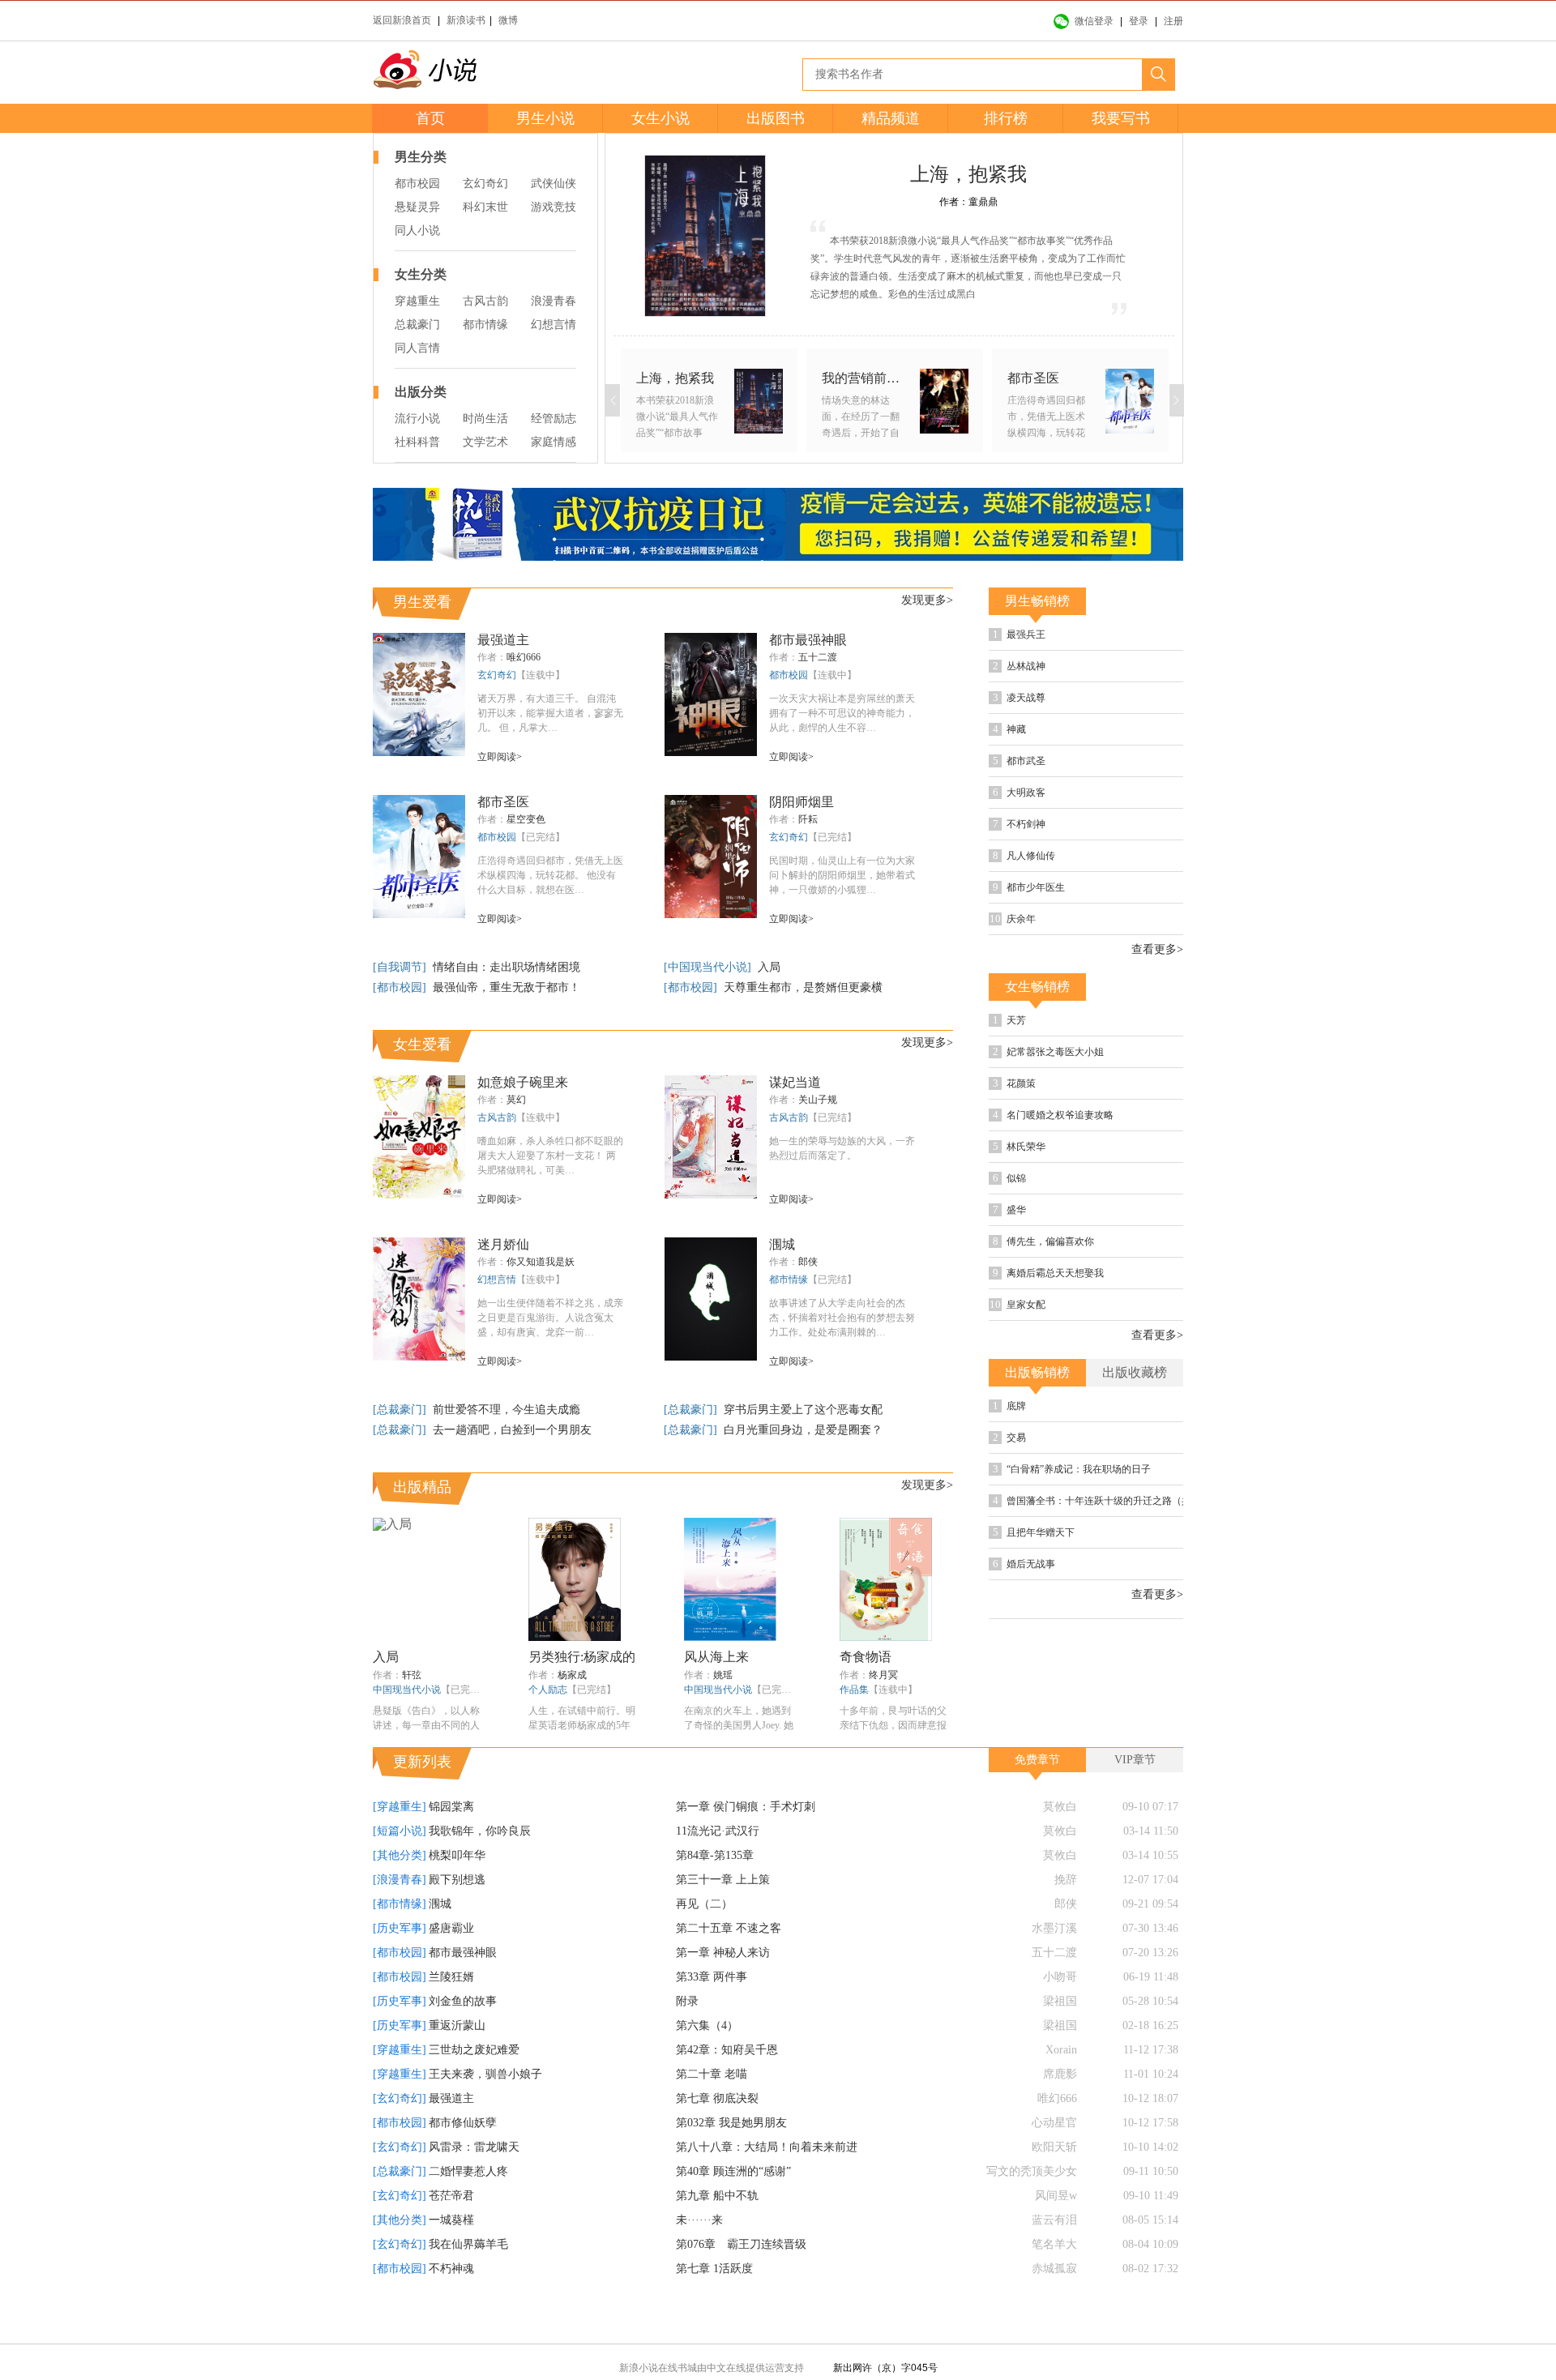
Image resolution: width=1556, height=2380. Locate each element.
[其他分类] (400, 1893)
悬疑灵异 (417, 207)
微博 (508, 20)
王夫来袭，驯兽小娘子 (485, 2111)
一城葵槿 (451, 2257)
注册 (1173, 21)
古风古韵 (485, 301)
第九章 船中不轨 (717, 2233)
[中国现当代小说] (709, 967)
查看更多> (1157, 1005)
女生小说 (660, 118)
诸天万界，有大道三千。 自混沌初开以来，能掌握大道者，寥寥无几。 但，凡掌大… (550, 713)
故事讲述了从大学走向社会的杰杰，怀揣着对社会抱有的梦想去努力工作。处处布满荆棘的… (842, 1318)
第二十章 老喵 (712, 2111)
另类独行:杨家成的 (582, 1657)
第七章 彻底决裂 (717, 2136)
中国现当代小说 (407, 1690)
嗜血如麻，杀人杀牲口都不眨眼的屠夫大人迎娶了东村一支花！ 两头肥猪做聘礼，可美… (550, 1156)
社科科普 (417, 442)
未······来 (699, 2257)
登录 (1139, 21)
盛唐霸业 (451, 1966)
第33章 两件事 (712, 2014)
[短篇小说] (400, 1868)
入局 (769, 967)
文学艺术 (485, 442)
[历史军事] (400, 1966)
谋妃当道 (795, 1082)
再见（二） (704, 1941)
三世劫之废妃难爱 (474, 2087)
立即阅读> (500, 757)
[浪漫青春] (400, 1917)
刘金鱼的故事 (463, 2038)
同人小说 (417, 231)
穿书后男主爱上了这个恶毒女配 (803, 1410)
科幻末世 (485, 207)
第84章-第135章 (715, 1893)
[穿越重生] (400, 1844)
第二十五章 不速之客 (729, 1966)
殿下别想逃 (457, 1917)
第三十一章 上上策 (723, 1917)
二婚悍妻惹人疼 (468, 2209)
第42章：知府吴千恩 (727, 2087)
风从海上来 (716, 1657)
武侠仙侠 (554, 184)
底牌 (1061, 1518)
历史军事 (1101, 671)
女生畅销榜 (1037, 1042)
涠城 (782, 1244)
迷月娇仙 (503, 1244)
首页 (430, 118)
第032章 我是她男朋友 (731, 2160)
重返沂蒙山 (457, 2063)
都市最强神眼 (808, 640)
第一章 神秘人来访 (723, 1990)
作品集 (854, 1690)
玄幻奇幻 (485, 184)
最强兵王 (1072, 637)
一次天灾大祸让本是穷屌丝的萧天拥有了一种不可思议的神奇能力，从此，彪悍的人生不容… (842, 713)
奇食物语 (866, 1657)
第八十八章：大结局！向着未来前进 (767, 2184)
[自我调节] (401, 967)
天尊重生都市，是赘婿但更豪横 (803, 987)
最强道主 (503, 640)
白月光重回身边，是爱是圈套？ (803, 1430)
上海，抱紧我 (968, 174)
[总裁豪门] (401, 1410)
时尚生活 (485, 419)
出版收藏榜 (1135, 1483)
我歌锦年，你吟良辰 (480, 1868)
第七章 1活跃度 (714, 2306)
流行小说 (417, 419)
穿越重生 (417, 301)
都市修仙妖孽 (463, 2160)
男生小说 (545, 118)
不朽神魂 (451, 2306)
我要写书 (1121, 118)
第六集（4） (707, 2063)
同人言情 (417, 348)
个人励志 (548, 1690)
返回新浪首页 (402, 20)
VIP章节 (1135, 1797)
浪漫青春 (554, 301)
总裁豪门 (417, 325)
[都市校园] (401, 987)
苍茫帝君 (451, 2233)
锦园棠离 (451, 1844)
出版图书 (776, 118)
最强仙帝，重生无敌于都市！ (507, 987)
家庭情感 (554, 442)
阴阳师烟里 (802, 802)
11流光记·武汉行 (718, 1868)
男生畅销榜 (1037, 601)
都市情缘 (485, 325)
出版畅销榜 (1037, 1483)
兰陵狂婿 (451, 2014)
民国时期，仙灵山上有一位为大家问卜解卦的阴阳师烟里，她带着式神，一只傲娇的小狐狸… (842, 875)
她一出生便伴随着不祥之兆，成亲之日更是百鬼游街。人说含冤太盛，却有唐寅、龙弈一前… (550, 1318)
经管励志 (554, 419)
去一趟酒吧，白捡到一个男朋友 (512, 1430)
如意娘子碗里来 (523, 1082)
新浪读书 (466, 20)
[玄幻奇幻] (400, 2136)
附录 (687, 2038)
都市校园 (417, 184)
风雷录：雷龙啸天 (474, 2184)
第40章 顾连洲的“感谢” (733, 2209)
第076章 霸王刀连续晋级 (741, 2282)
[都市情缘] (400, 1941)
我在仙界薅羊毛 (468, 2282)
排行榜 (1006, 118)
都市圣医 (503, 802)
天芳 (1061, 1077)
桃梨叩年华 (457, 1893)
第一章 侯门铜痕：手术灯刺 (746, 1844)
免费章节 (1037, 1797)
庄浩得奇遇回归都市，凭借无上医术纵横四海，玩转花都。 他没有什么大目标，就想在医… (550, 875)
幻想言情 (554, 325)
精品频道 (891, 118)
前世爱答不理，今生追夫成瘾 (507, 1410)
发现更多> (927, 600)
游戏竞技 (554, 207)
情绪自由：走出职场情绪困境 (507, 967)
